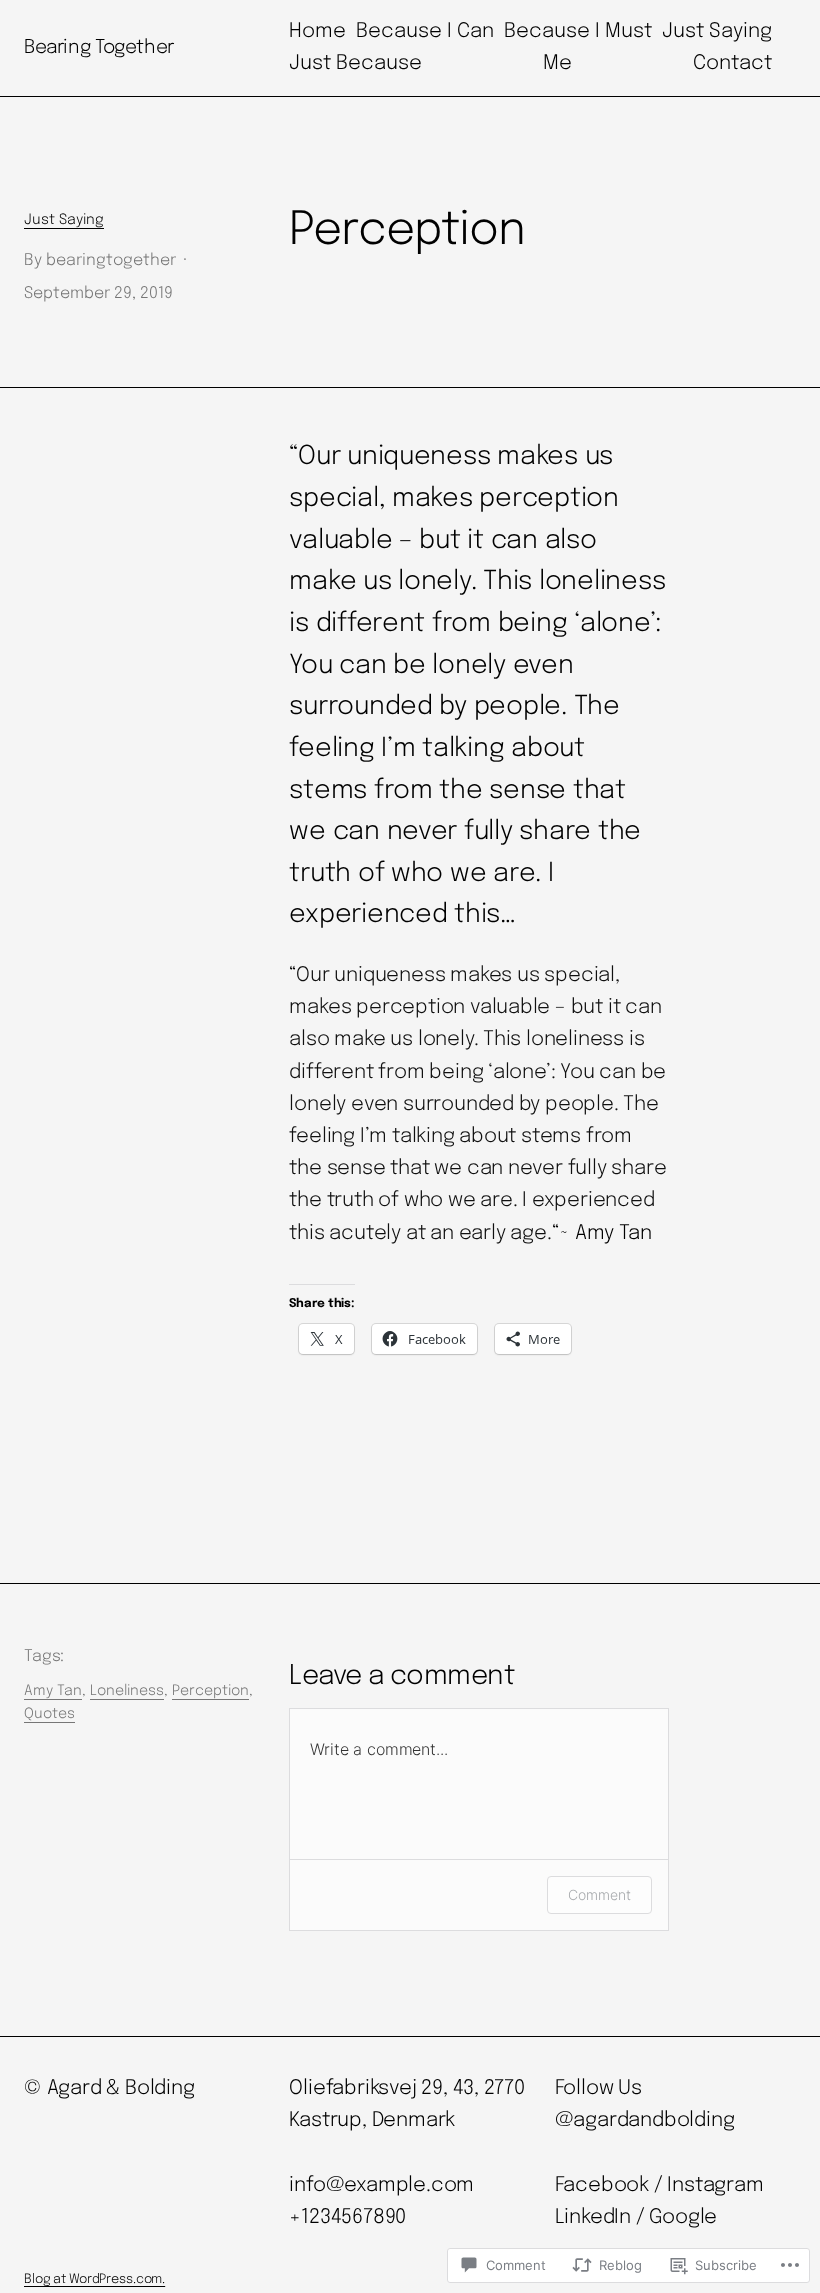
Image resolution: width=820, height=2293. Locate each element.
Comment (599, 1894)
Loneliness (127, 1691)
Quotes (49, 1714)
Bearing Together (99, 47)
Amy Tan (53, 1691)
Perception (210, 1691)
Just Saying (64, 220)
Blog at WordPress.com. (94, 2279)
